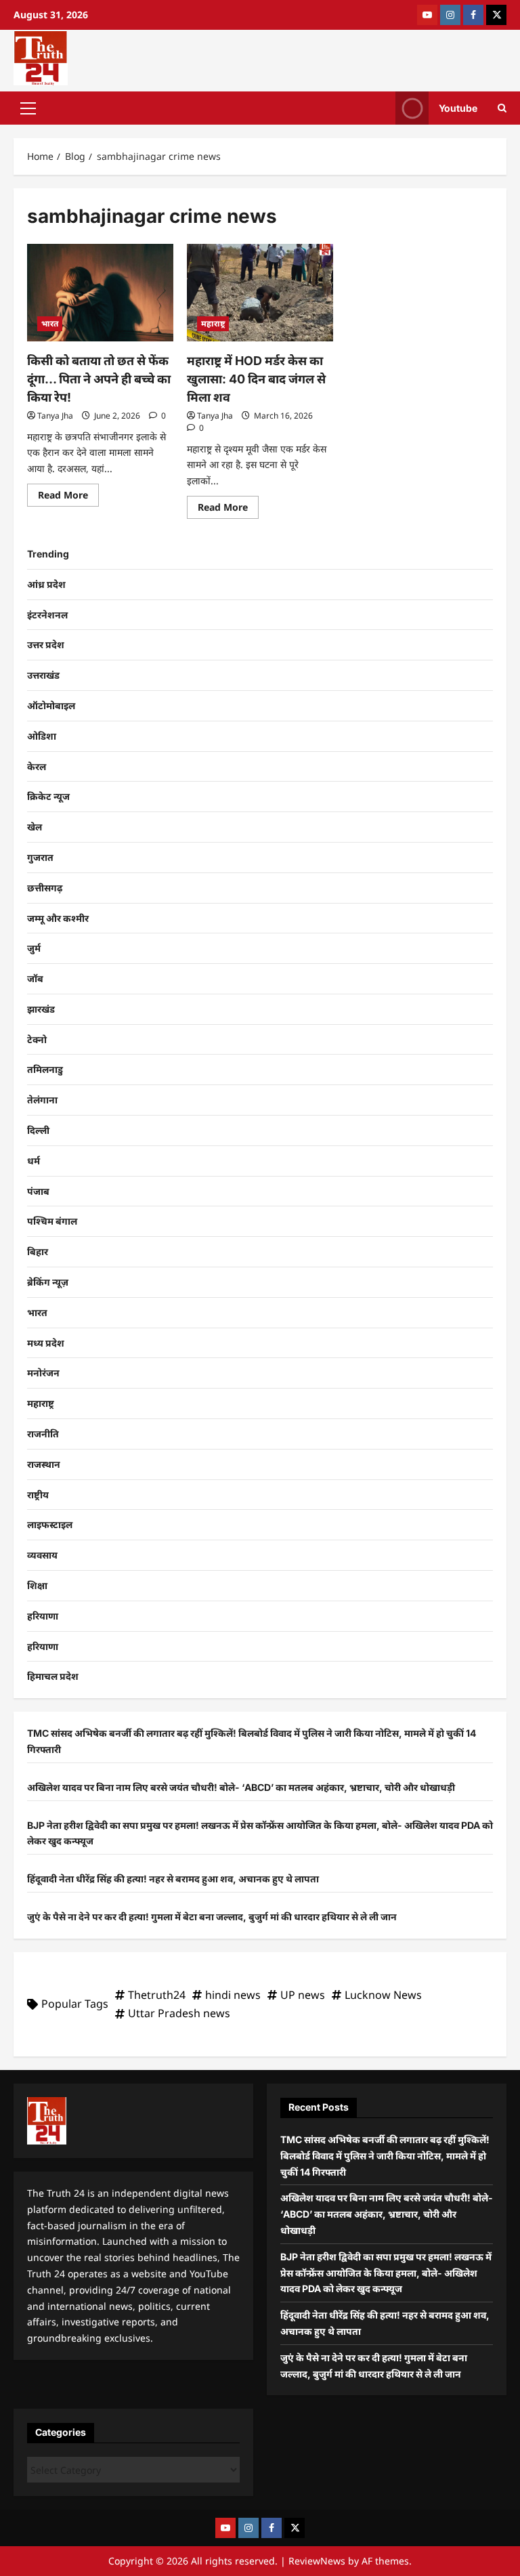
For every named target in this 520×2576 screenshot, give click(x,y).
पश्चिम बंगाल (52, 1221)
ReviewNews (317, 2561)
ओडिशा (42, 736)
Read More (68, 492)
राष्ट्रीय (38, 1495)
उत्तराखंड (43, 675)
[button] (28, 108)
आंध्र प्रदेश (46, 584)
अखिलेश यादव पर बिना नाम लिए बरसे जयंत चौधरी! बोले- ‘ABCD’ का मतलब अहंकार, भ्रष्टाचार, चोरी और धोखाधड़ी (241, 1787)
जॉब (35, 978)
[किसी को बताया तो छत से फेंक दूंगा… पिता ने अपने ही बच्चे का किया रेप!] (100, 293)
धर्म (34, 1161)
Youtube (458, 107)
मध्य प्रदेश (46, 1343)
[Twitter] (496, 15)
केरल (37, 766)
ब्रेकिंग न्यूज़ (48, 1282)
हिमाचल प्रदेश (53, 1676)
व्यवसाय (42, 1555)
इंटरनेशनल (47, 615)
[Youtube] (427, 15)
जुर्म (34, 948)
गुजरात (40, 857)
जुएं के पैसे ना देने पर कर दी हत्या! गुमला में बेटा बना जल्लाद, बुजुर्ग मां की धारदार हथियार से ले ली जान (212, 1917)
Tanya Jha (55, 416)
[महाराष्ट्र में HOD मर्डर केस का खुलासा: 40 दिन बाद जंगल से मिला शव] (260, 293)
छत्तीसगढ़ (45, 888)
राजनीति (43, 1434)
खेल (35, 827)
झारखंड (41, 1009)
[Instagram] (450, 15)
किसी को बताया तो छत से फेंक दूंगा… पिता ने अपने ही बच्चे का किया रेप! (99, 379)
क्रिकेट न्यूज (48, 796)
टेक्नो (37, 1039)
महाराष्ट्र (213, 323)
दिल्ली (38, 1130)
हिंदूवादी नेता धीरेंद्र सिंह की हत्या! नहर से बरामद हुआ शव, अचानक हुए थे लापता (173, 1879)
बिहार (38, 1251)
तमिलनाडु (45, 1069)
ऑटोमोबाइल (51, 705)
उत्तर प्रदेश (46, 645)
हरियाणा (43, 1616)
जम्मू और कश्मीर (58, 918)
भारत (50, 323)
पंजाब (38, 1191)
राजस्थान (44, 1464)
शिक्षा (37, 1585)
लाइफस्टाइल (50, 1524)
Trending (48, 554)
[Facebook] (473, 15)
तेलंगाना (42, 1100)
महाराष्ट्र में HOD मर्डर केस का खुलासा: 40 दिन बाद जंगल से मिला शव (256, 379)
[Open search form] (502, 108)
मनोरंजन (43, 1373)
